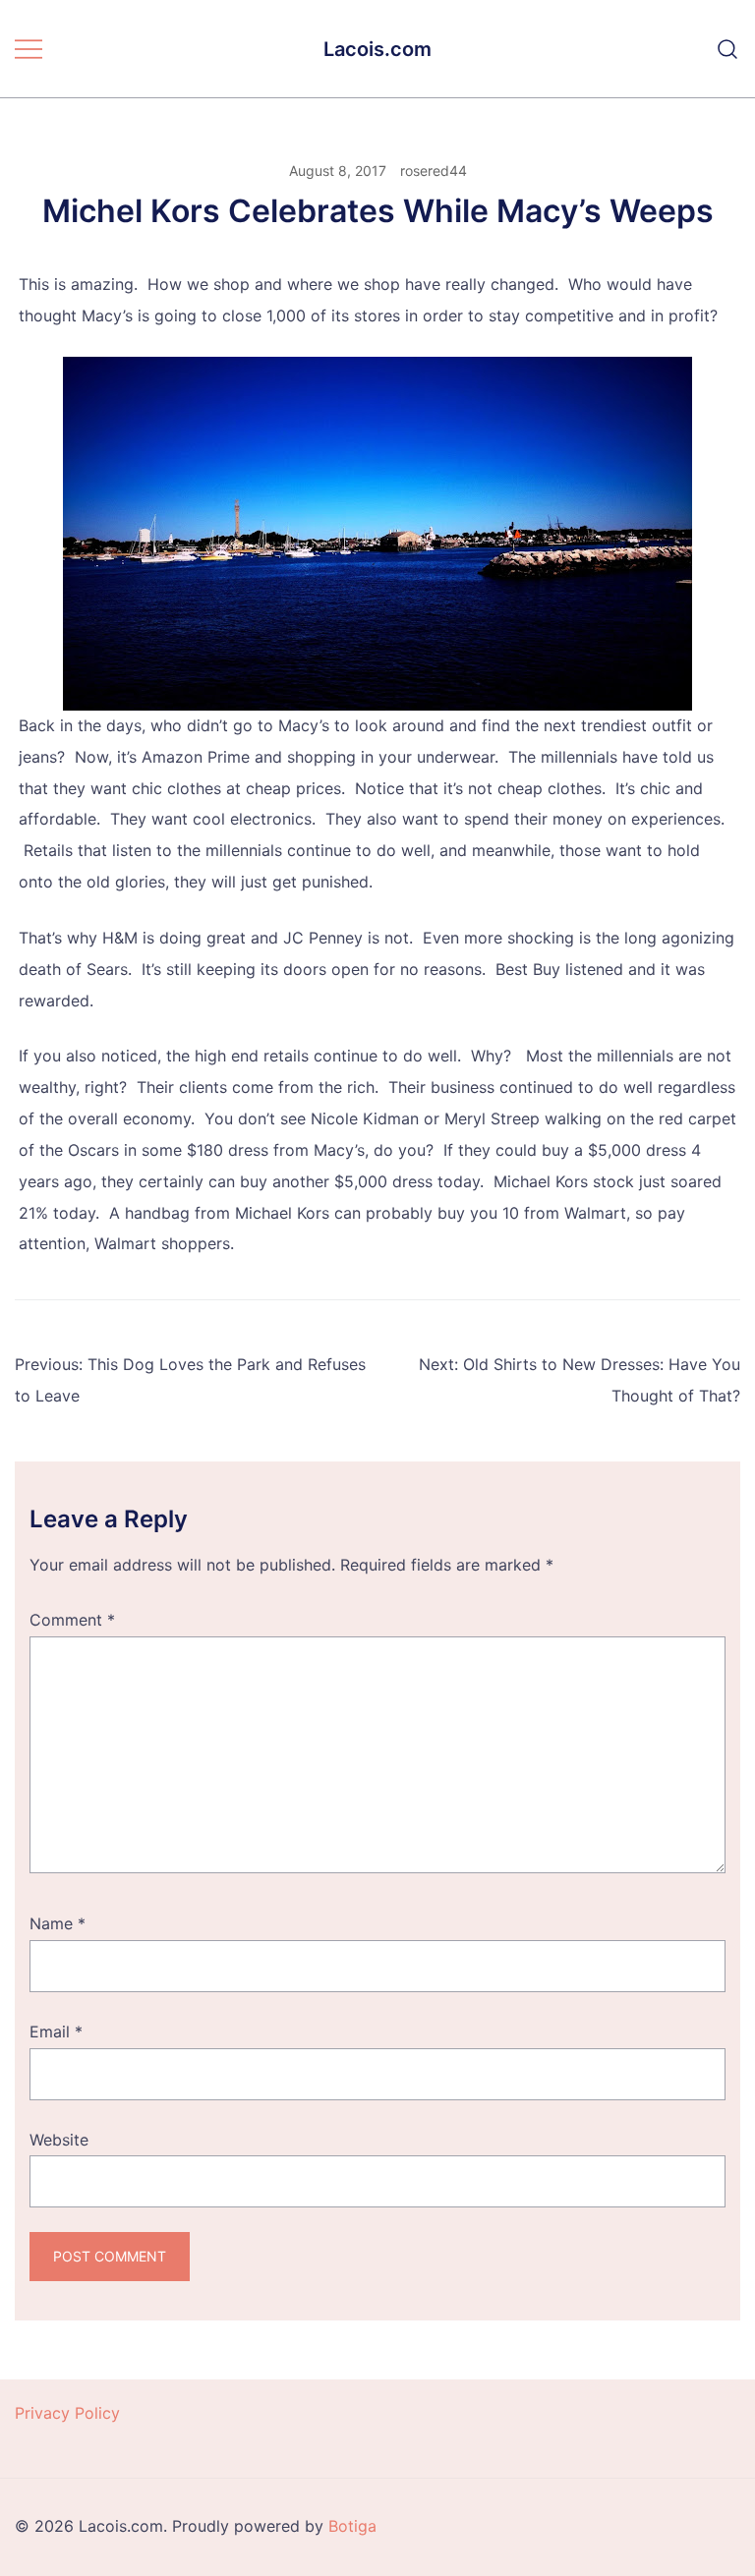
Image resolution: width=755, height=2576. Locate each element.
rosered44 (434, 171)
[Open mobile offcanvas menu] (29, 49)
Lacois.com (377, 49)
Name (58, 1923)
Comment (72, 1620)
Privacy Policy (67, 2413)
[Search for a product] (728, 49)
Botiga (352, 2526)
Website (59, 2140)
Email (56, 2032)
